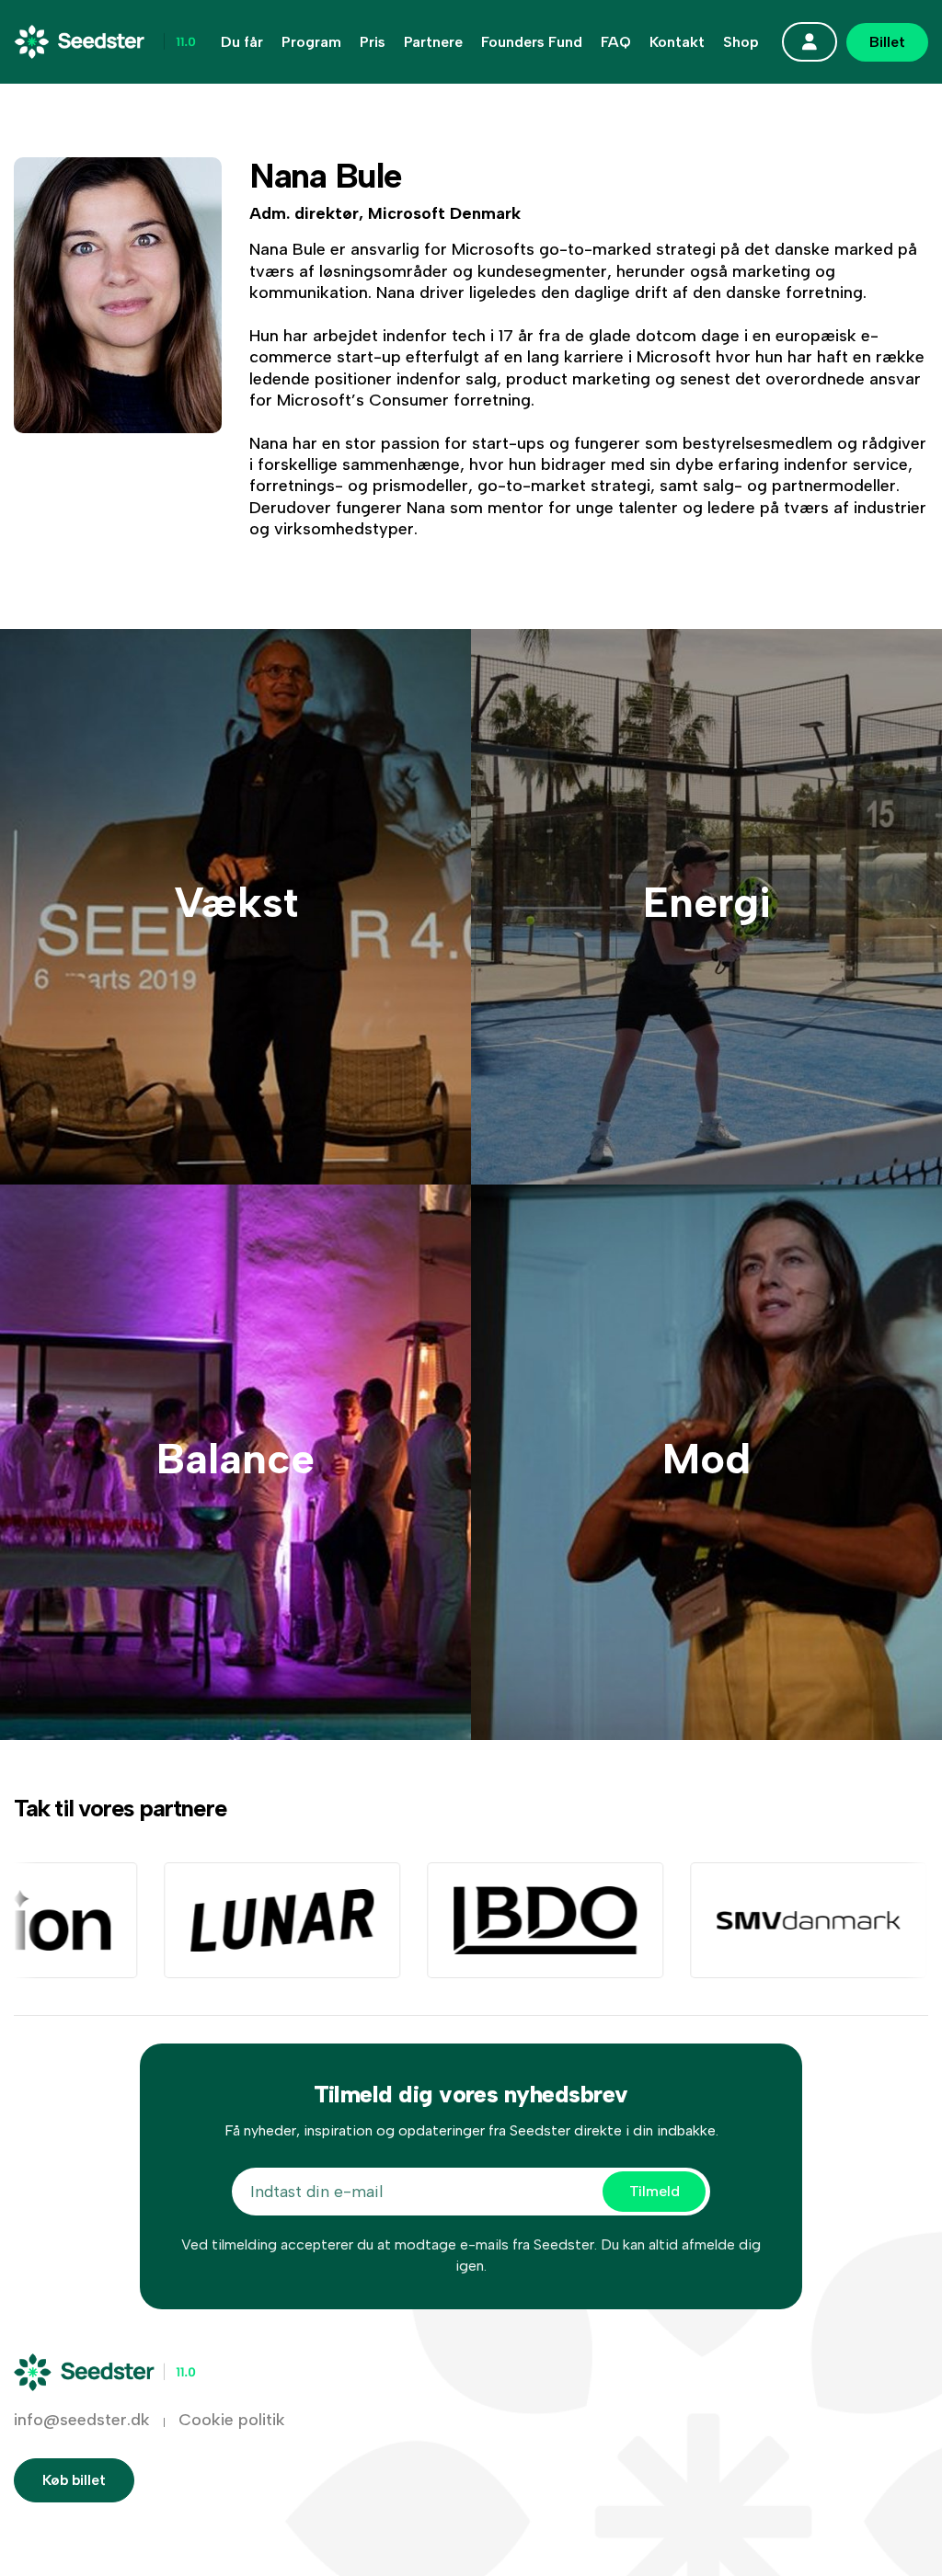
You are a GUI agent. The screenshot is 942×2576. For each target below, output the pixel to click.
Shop (741, 42)
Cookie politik (232, 2420)
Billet (887, 42)
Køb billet (74, 2480)
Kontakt (677, 42)
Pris (373, 42)
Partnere (433, 42)
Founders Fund (532, 42)
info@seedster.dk (82, 2420)
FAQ (616, 42)
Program (311, 42)
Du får (242, 42)
